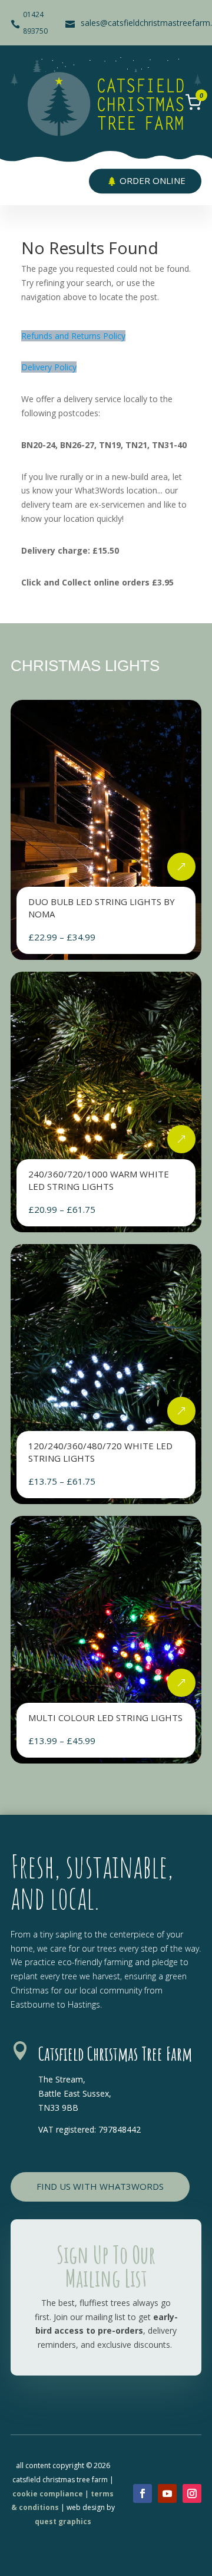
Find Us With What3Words (100, 2186)
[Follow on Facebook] (143, 2493)
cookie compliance (48, 2494)
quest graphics (63, 2521)
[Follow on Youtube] (167, 2493)
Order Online (153, 180)
